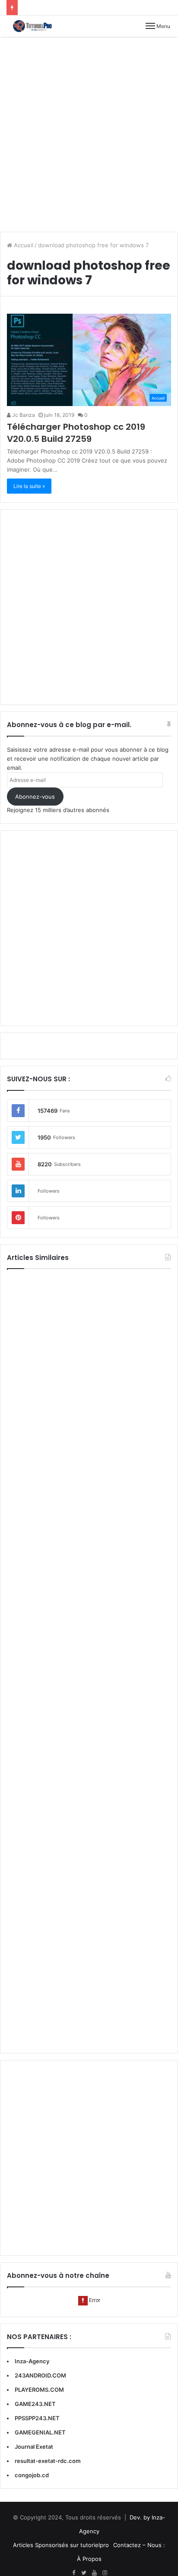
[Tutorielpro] (37, 26)
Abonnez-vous (35, 797)
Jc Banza (23, 415)
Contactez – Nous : (139, 2545)
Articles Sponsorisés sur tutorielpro (61, 2545)
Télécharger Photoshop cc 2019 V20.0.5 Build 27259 (76, 433)
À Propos (89, 2559)
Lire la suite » (29, 486)
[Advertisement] (89, 134)
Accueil (23, 245)
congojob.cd (32, 2475)
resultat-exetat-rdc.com (48, 2461)
